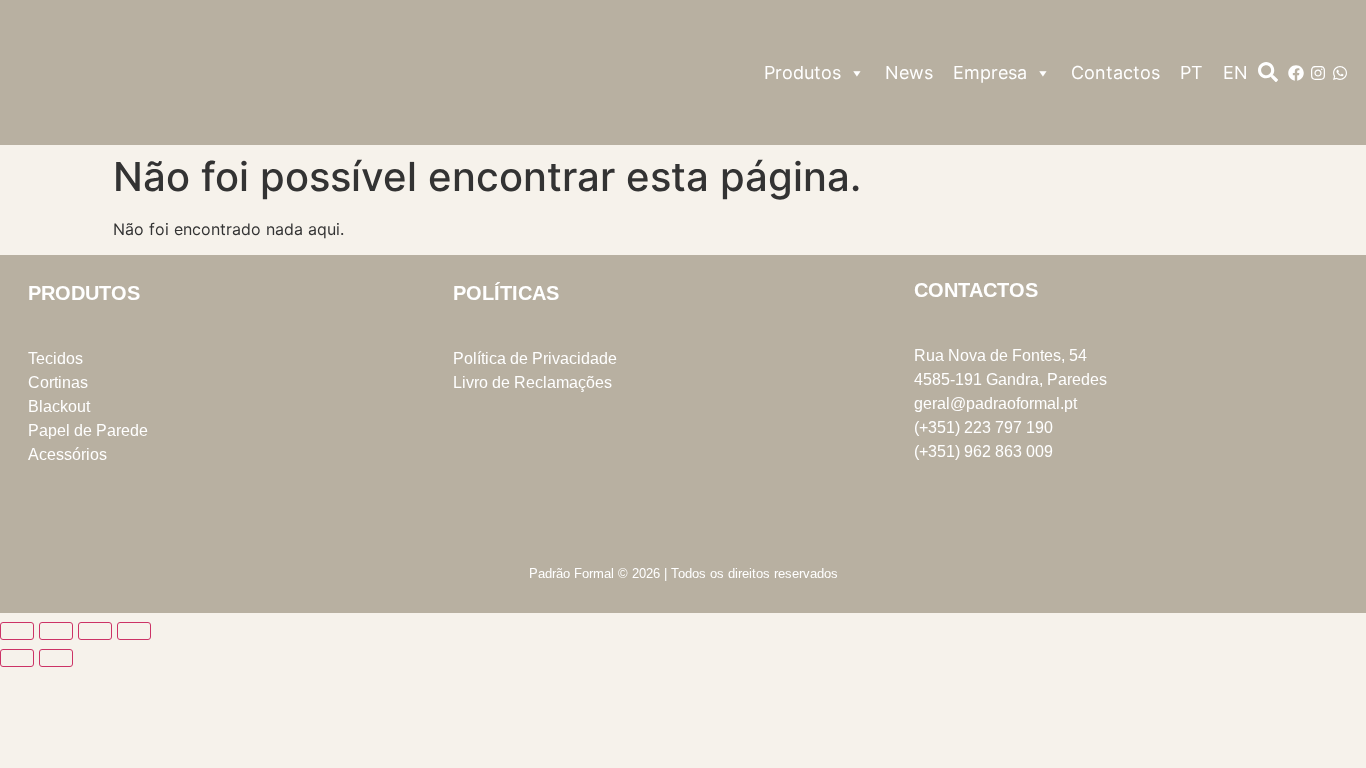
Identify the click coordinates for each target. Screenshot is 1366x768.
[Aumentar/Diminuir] (17, 631)
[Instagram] (1318, 73)
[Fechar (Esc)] (134, 631)
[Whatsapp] (1340, 73)
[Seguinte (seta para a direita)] (56, 658)
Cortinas (58, 382)
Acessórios (67, 454)
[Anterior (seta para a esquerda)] (17, 658)
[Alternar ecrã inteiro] (56, 631)
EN (1235, 72)
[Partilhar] (95, 631)
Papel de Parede (88, 430)
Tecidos (55, 358)
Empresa (990, 72)
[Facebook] (1296, 73)
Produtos (802, 72)
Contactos (1115, 72)
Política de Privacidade (535, 358)
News (909, 72)
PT (1191, 72)
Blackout (59, 406)
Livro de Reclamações (532, 382)
